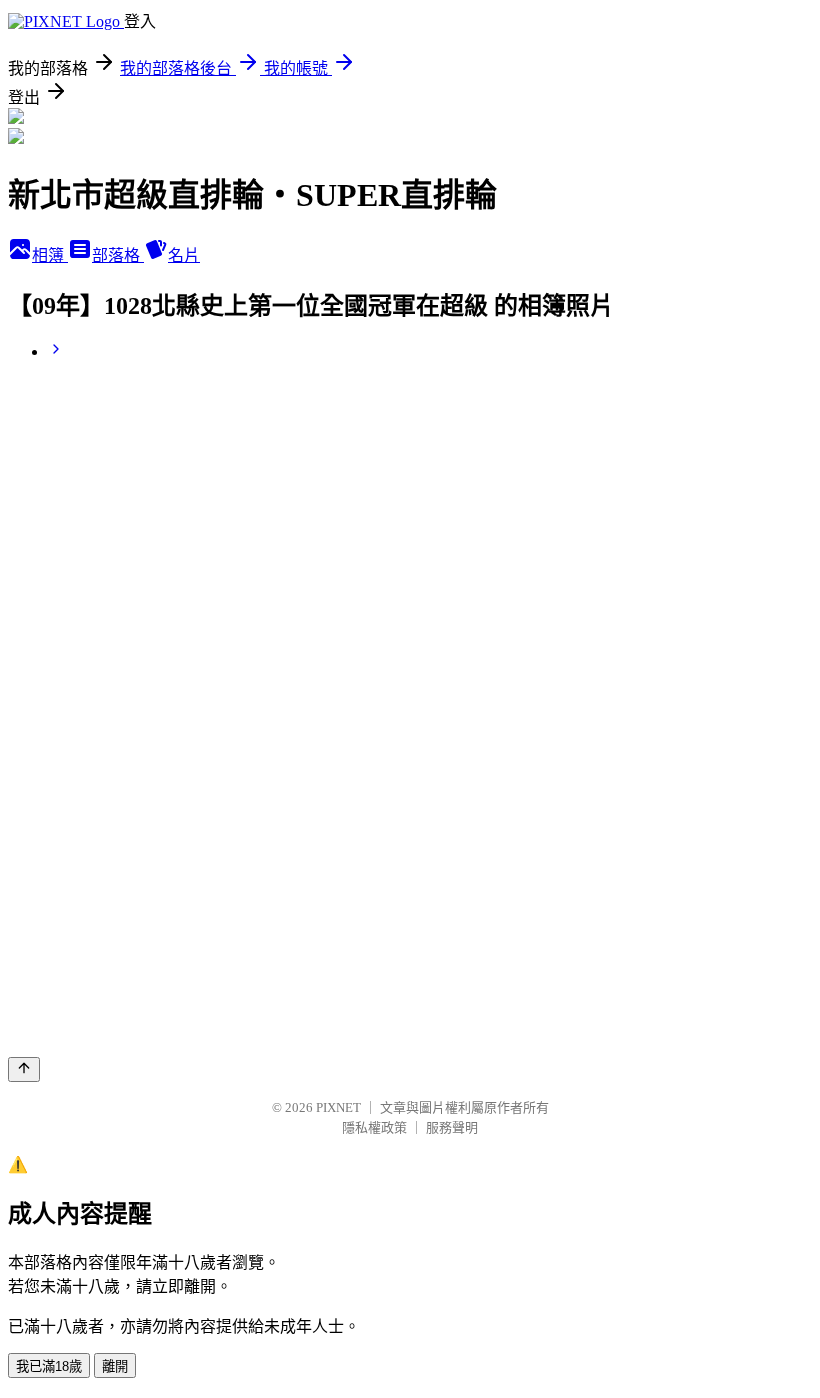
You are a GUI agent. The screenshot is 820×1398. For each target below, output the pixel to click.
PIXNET (338, 1107)
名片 (184, 255)
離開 (115, 1366)
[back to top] (24, 1069)
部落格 (118, 255)
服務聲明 (452, 1127)
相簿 (50, 255)
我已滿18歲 (49, 1366)
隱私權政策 (374, 1127)
